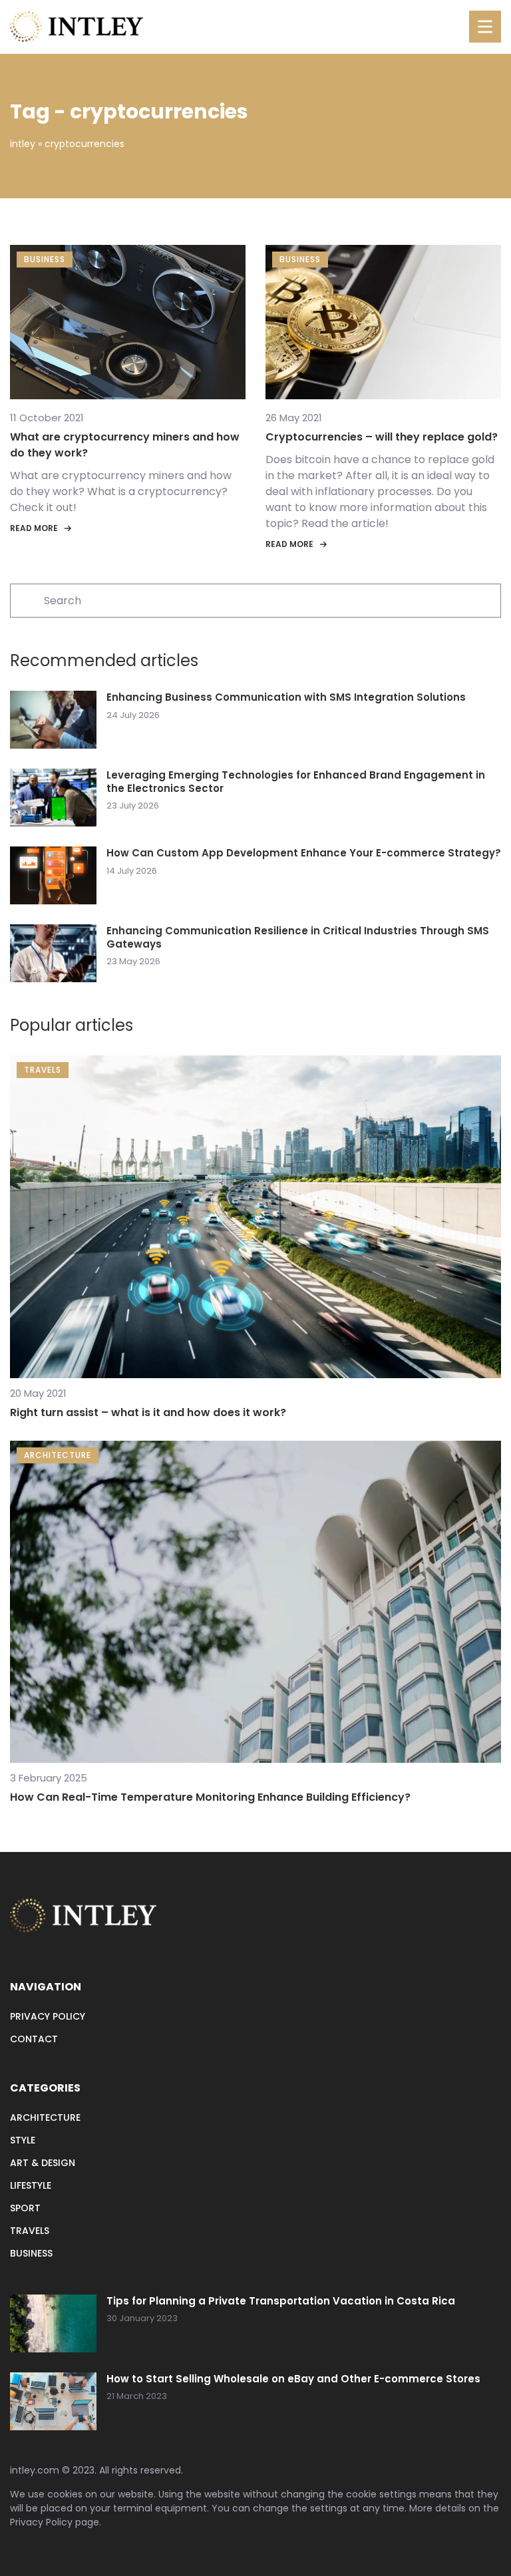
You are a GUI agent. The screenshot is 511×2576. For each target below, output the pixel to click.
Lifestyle (31, 2185)
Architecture (45, 2117)
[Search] (26, 600)
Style (23, 2140)
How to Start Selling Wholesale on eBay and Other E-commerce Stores (293, 2379)
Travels (30, 2231)
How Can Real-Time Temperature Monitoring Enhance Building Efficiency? (210, 1797)
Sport (25, 2208)
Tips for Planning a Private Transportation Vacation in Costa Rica (281, 2301)
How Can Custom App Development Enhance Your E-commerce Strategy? (304, 853)
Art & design (43, 2163)
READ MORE (34, 528)
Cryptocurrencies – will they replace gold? (382, 437)
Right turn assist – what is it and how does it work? (148, 1412)
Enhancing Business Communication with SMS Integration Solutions (286, 697)
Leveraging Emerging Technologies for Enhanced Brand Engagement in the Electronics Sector (296, 782)
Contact (34, 2039)
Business (31, 2253)
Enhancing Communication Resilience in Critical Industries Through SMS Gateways (298, 937)
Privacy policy (48, 2016)
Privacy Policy (41, 2522)
